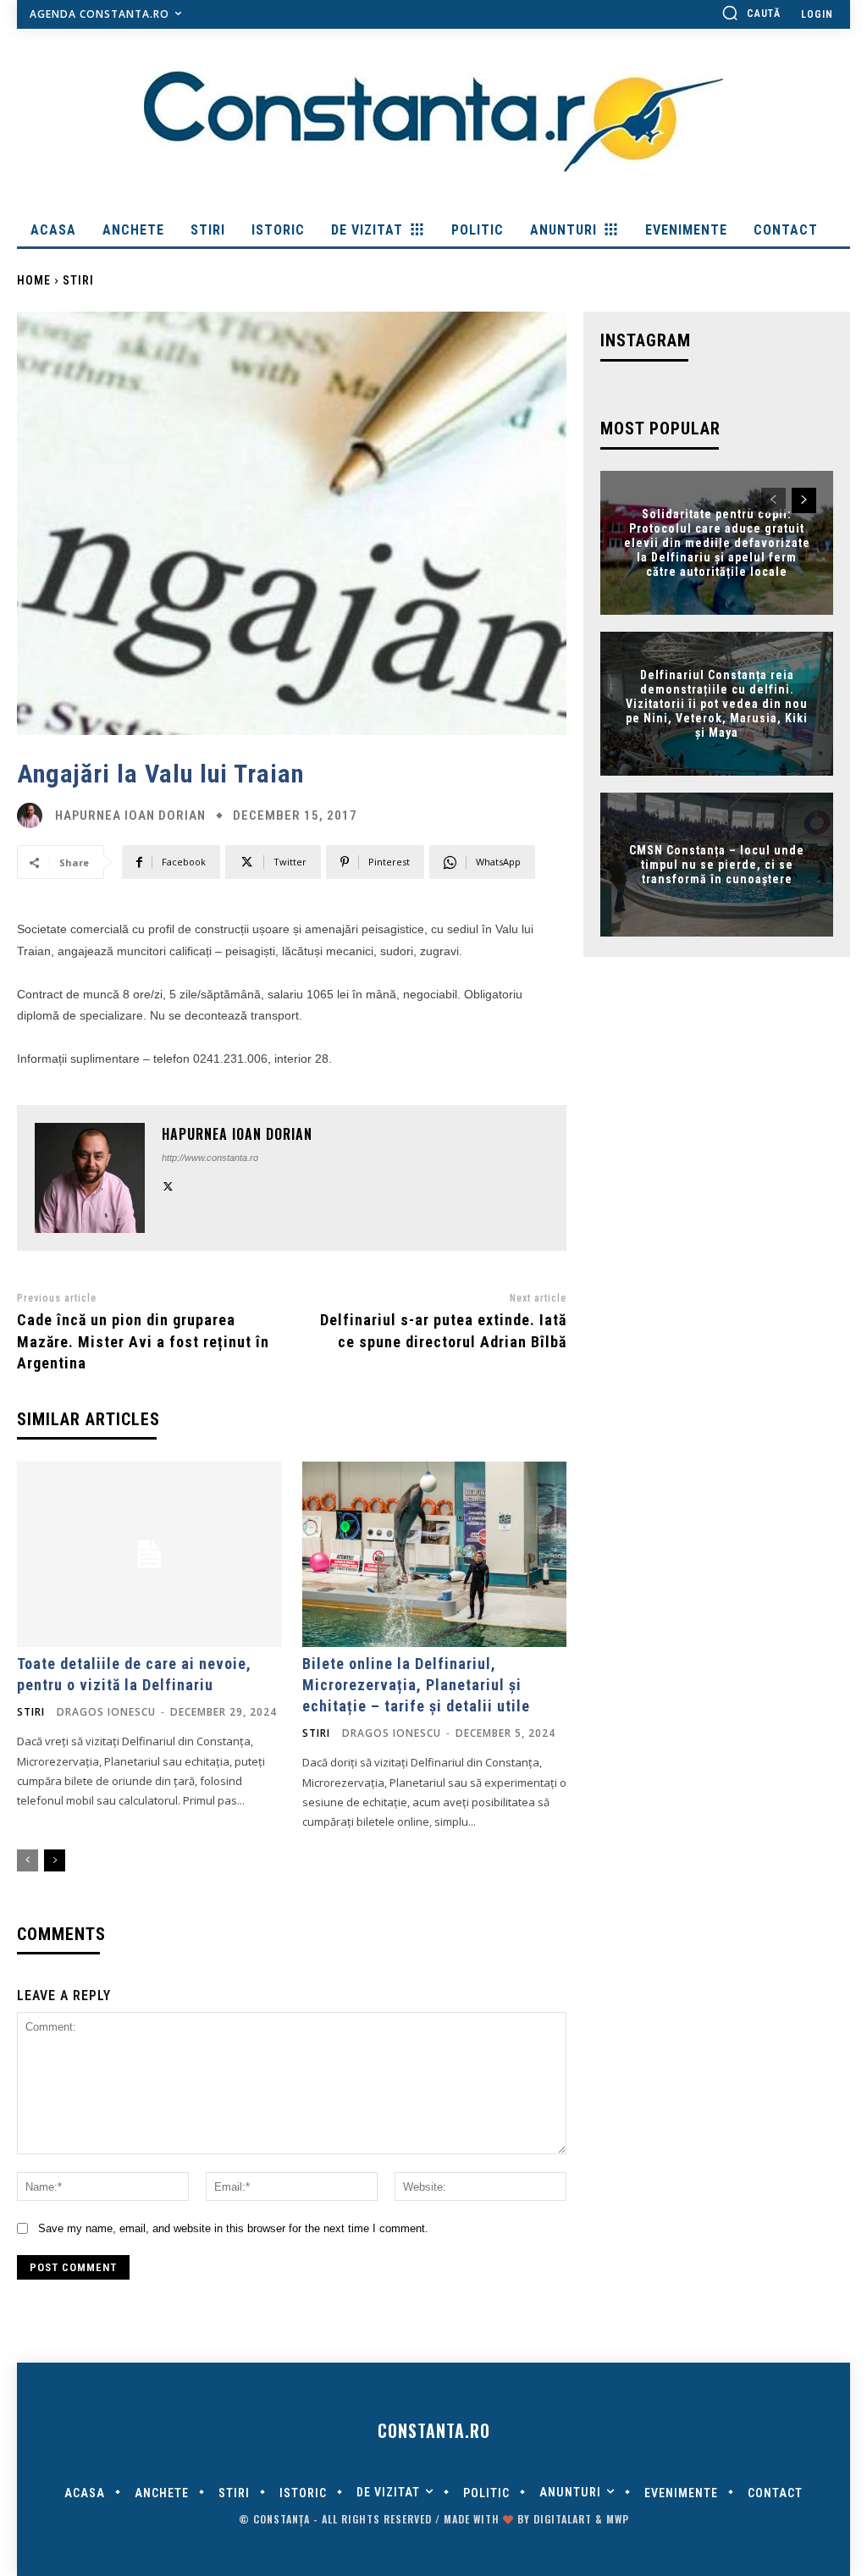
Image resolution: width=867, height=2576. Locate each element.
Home (34, 280)
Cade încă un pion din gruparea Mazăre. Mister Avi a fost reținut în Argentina (143, 1341)
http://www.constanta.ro (210, 1158)
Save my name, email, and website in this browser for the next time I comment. (233, 2228)
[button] (751, 13)
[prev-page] (28, 1860)
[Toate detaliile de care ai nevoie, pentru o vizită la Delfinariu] (149, 1554)
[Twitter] (168, 1184)
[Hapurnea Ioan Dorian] (34, 815)
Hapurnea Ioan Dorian (130, 816)
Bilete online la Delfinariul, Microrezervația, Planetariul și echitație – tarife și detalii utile (416, 1685)
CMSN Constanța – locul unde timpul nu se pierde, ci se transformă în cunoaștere (717, 865)
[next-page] (55, 1860)
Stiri (78, 280)
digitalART (563, 2519)
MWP (618, 2519)
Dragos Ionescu (106, 1712)
